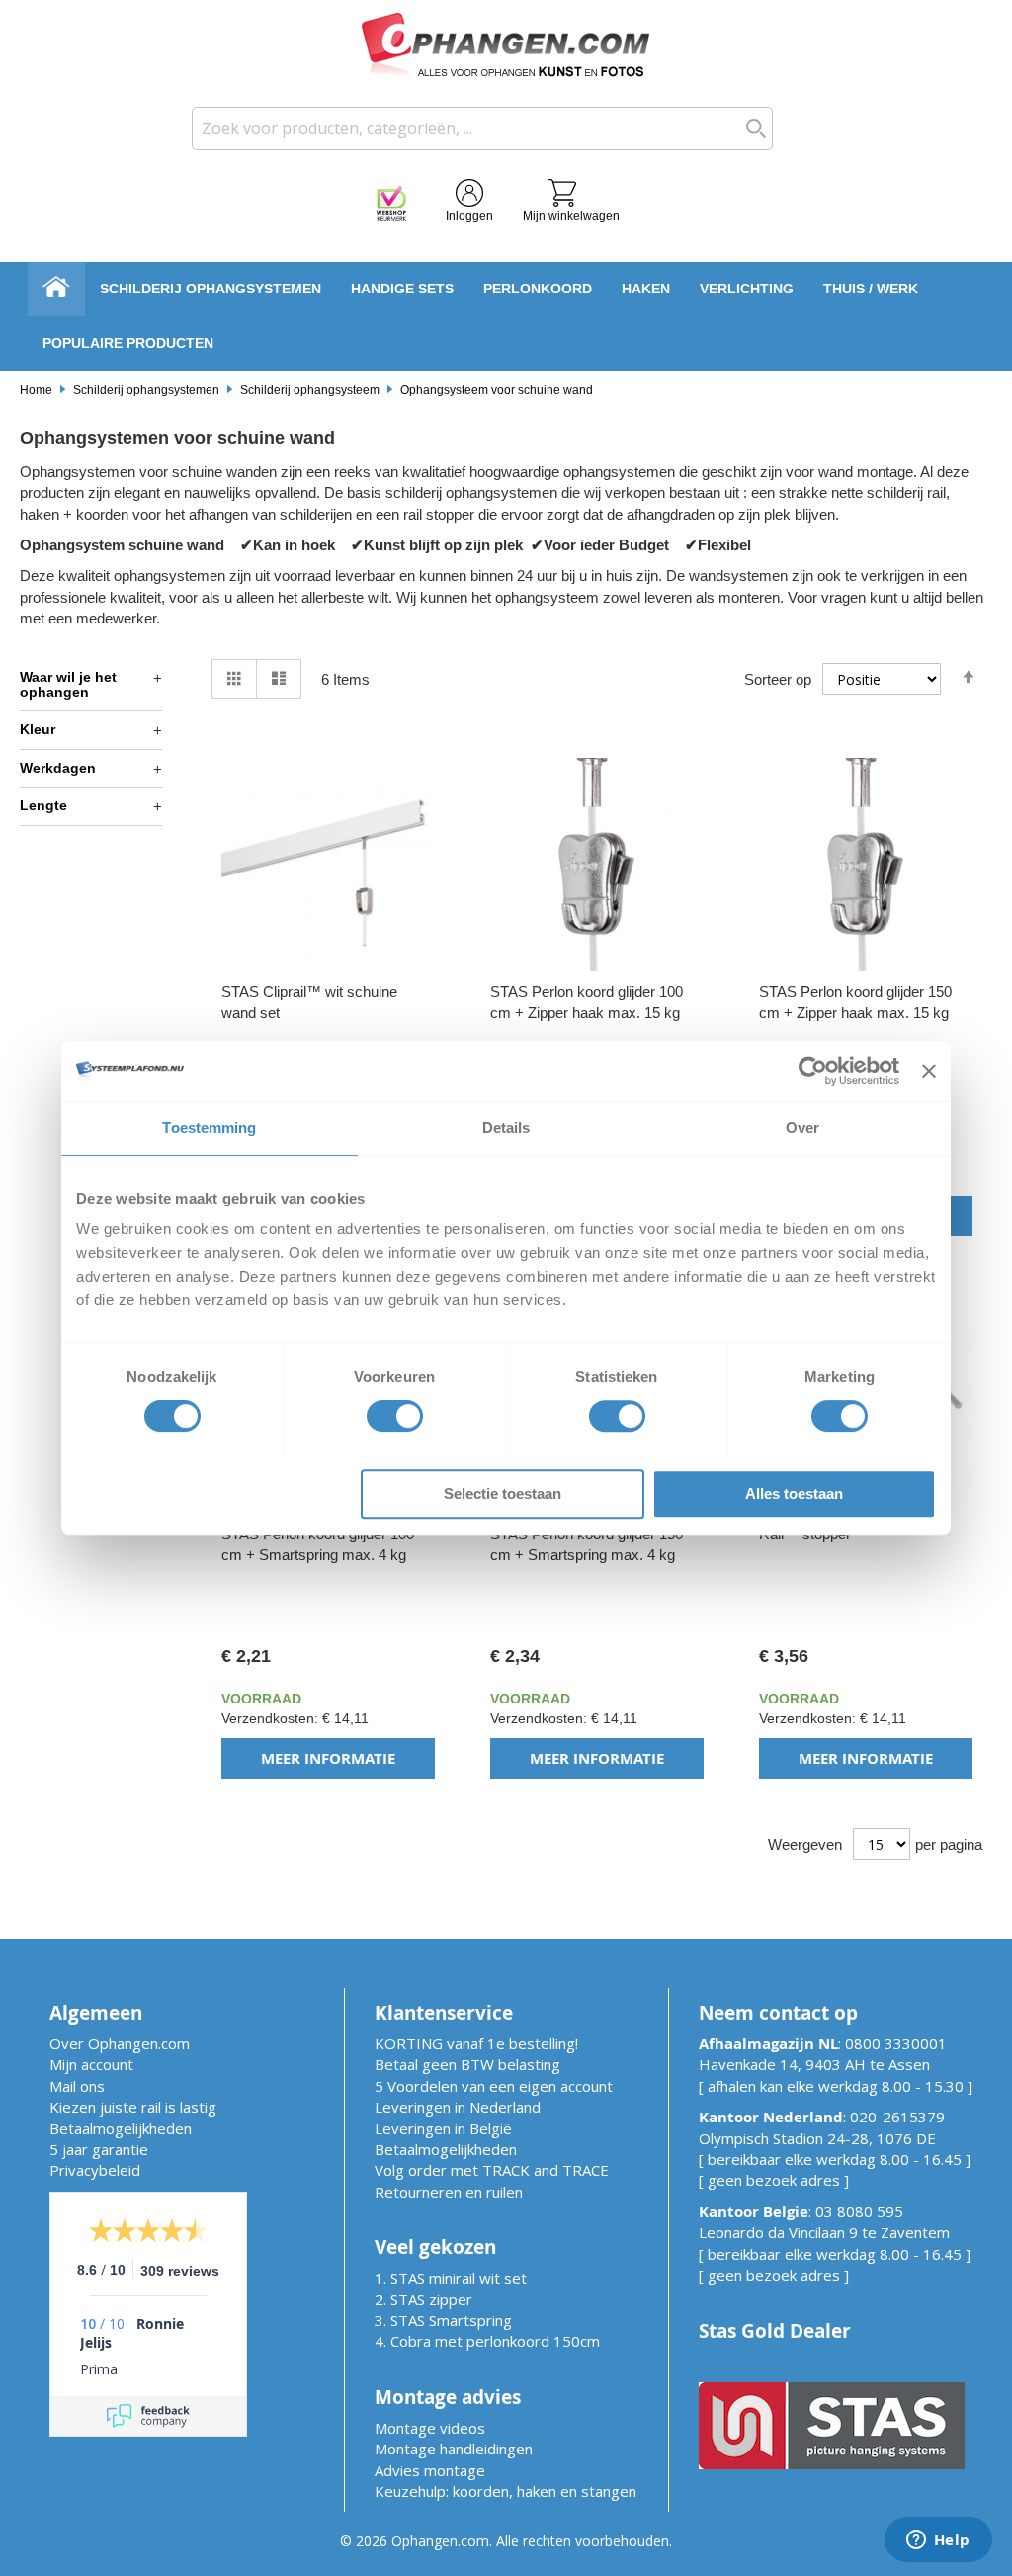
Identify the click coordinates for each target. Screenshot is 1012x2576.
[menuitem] (211, 289)
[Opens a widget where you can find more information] (938, 2541)
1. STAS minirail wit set (451, 2278)
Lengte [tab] (43, 805)
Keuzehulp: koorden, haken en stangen (506, 2491)
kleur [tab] (38, 729)
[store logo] (506, 44)
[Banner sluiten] (929, 1071)
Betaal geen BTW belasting (467, 2064)
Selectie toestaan (503, 1494)
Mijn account (91, 2064)
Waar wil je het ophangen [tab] (68, 684)
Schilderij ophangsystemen (146, 390)
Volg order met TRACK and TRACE (492, 2170)
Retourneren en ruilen (449, 2192)
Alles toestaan (794, 1494)
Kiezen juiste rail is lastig (133, 2107)
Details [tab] (506, 1128)
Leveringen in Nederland (458, 2107)
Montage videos (430, 2428)
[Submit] (751, 128)
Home (36, 390)
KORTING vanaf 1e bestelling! (476, 2043)
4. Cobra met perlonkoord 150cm (487, 2341)
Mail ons (77, 2086)
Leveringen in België (443, 2128)
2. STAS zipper (423, 2299)
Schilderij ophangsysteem (311, 390)
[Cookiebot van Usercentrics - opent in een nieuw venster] (813, 1071)
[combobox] (482, 128)
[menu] (506, 316)
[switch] (395, 1418)
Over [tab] (802, 1128)
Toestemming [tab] (209, 1128)
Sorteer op (778, 679)
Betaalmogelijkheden (121, 2128)
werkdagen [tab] (58, 768)
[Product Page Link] (328, 966)
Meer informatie (328, 1758)
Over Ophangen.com (120, 2043)
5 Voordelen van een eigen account (494, 2086)
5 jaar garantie (99, 2149)
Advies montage (430, 2470)
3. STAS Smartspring (443, 2320)
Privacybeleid (95, 2170)
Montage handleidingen (454, 2449)
